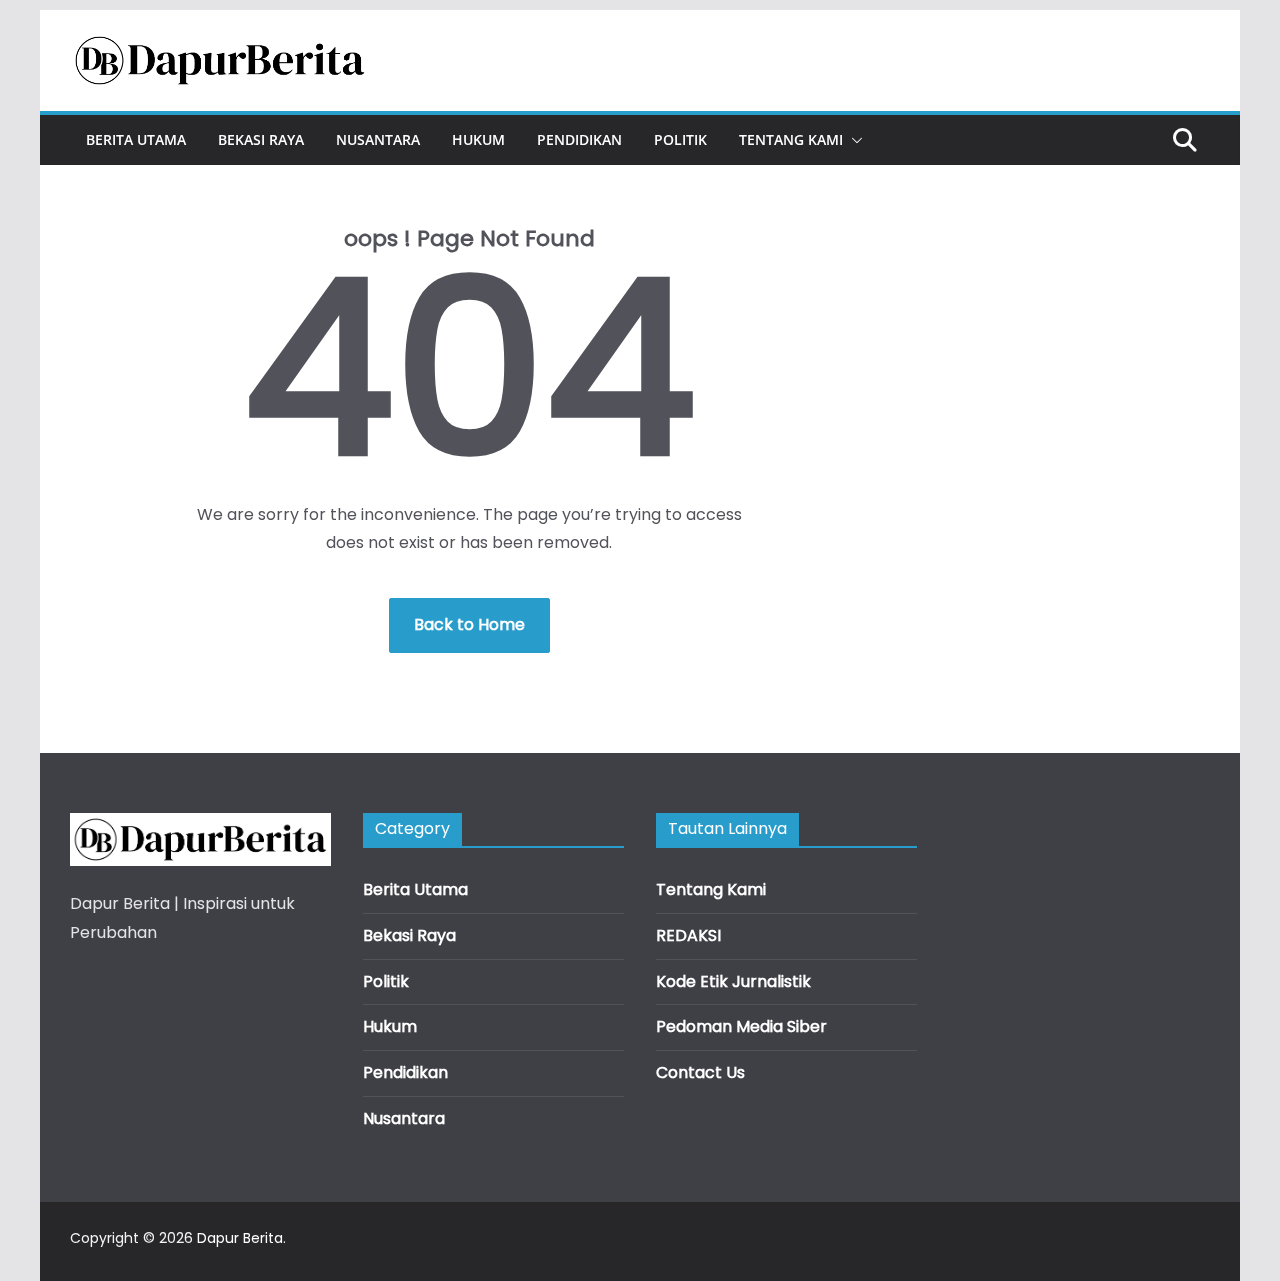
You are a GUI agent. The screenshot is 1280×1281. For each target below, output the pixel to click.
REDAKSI (688, 935)
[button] (853, 140)
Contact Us (700, 1072)
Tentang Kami (791, 139)
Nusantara (378, 139)
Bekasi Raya (261, 139)
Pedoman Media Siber (741, 1026)
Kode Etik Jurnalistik (733, 981)
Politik (680, 139)
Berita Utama (136, 139)
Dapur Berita (240, 1238)
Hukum (478, 139)
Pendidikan (579, 139)
